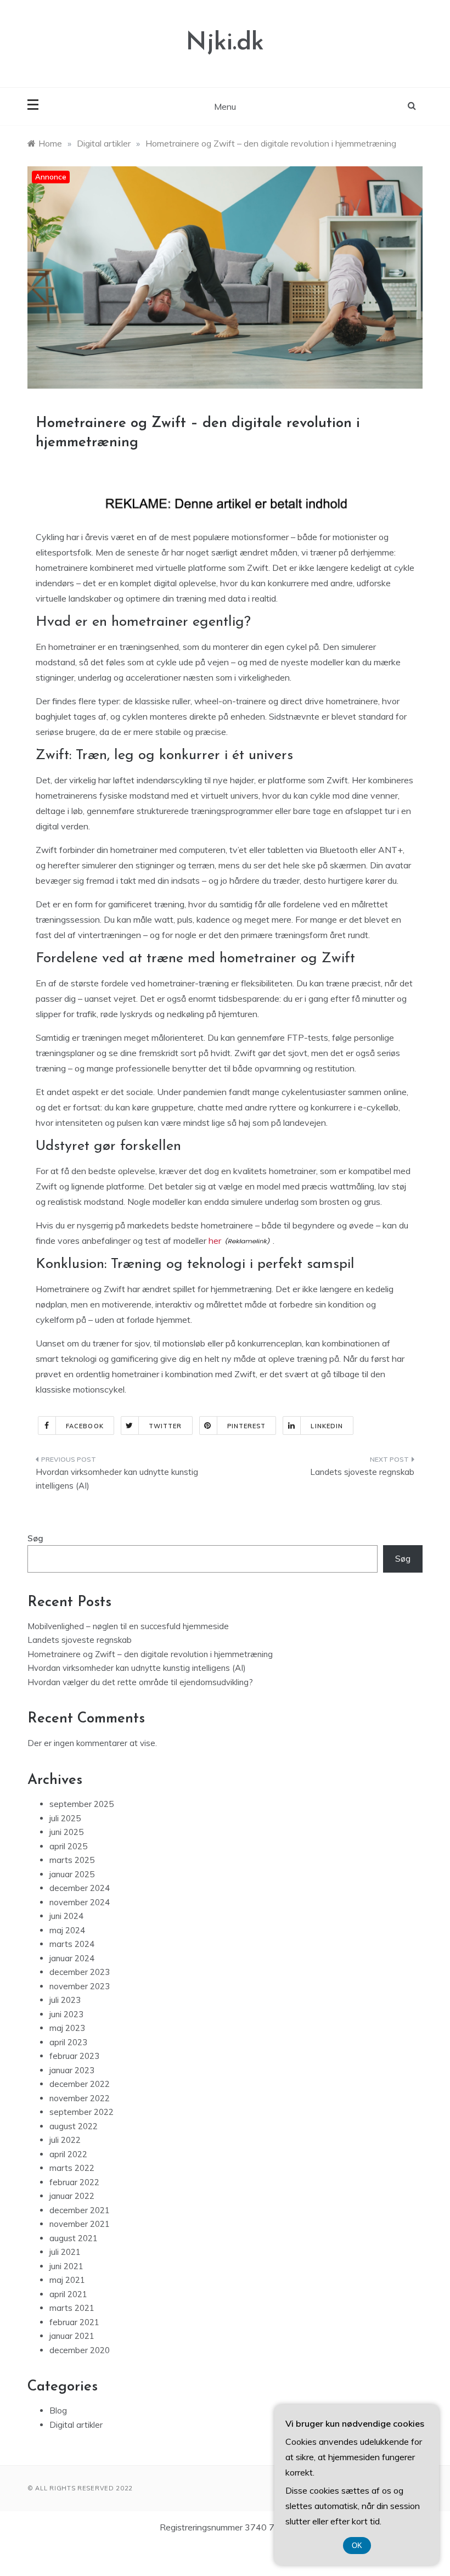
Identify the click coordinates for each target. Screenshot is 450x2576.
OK (357, 2546)
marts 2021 (72, 2308)
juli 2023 (65, 2000)
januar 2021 (72, 2336)
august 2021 (74, 2238)
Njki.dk (225, 43)
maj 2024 (67, 1930)
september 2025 (81, 1804)
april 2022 (68, 2154)
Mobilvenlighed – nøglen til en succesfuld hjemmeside (128, 1626)
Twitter (165, 1426)
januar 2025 (72, 1874)
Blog (58, 2411)
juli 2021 (65, 2252)
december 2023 (80, 1972)
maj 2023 (67, 2028)
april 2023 (68, 2042)
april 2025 (68, 1846)
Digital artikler (76, 2425)
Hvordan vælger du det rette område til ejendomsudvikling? (140, 1682)
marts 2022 (72, 2168)
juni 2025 (66, 1832)
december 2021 (80, 2210)
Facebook (85, 1426)
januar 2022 (72, 2196)
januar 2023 (72, 2070)
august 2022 (74, 2126)
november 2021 (80, 2224)
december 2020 (80, 2350)
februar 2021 (74, 2322)
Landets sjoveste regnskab (362, 1472)
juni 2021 (66, 2266)
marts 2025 (72, 1860)
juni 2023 (66, 2014)
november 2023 (80, 1986)
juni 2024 (66, 1916)
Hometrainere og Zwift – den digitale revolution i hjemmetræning (150, 1654)
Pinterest (247, 1426)
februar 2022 (74, 2182)
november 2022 (80, 2098)
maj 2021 (67, 2280)
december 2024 (80, 1888)
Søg (35, 1538)
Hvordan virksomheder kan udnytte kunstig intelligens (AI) (117, 1479)
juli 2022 (65, 2140)
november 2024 (80, 1902)
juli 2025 (65, 1818)
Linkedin (327, 1426)
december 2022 (80, 2084)
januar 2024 (72, 1958)
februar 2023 (74, 2056)
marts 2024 (72, 1944)
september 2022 (81, 2112)
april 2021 (68, 2294)
